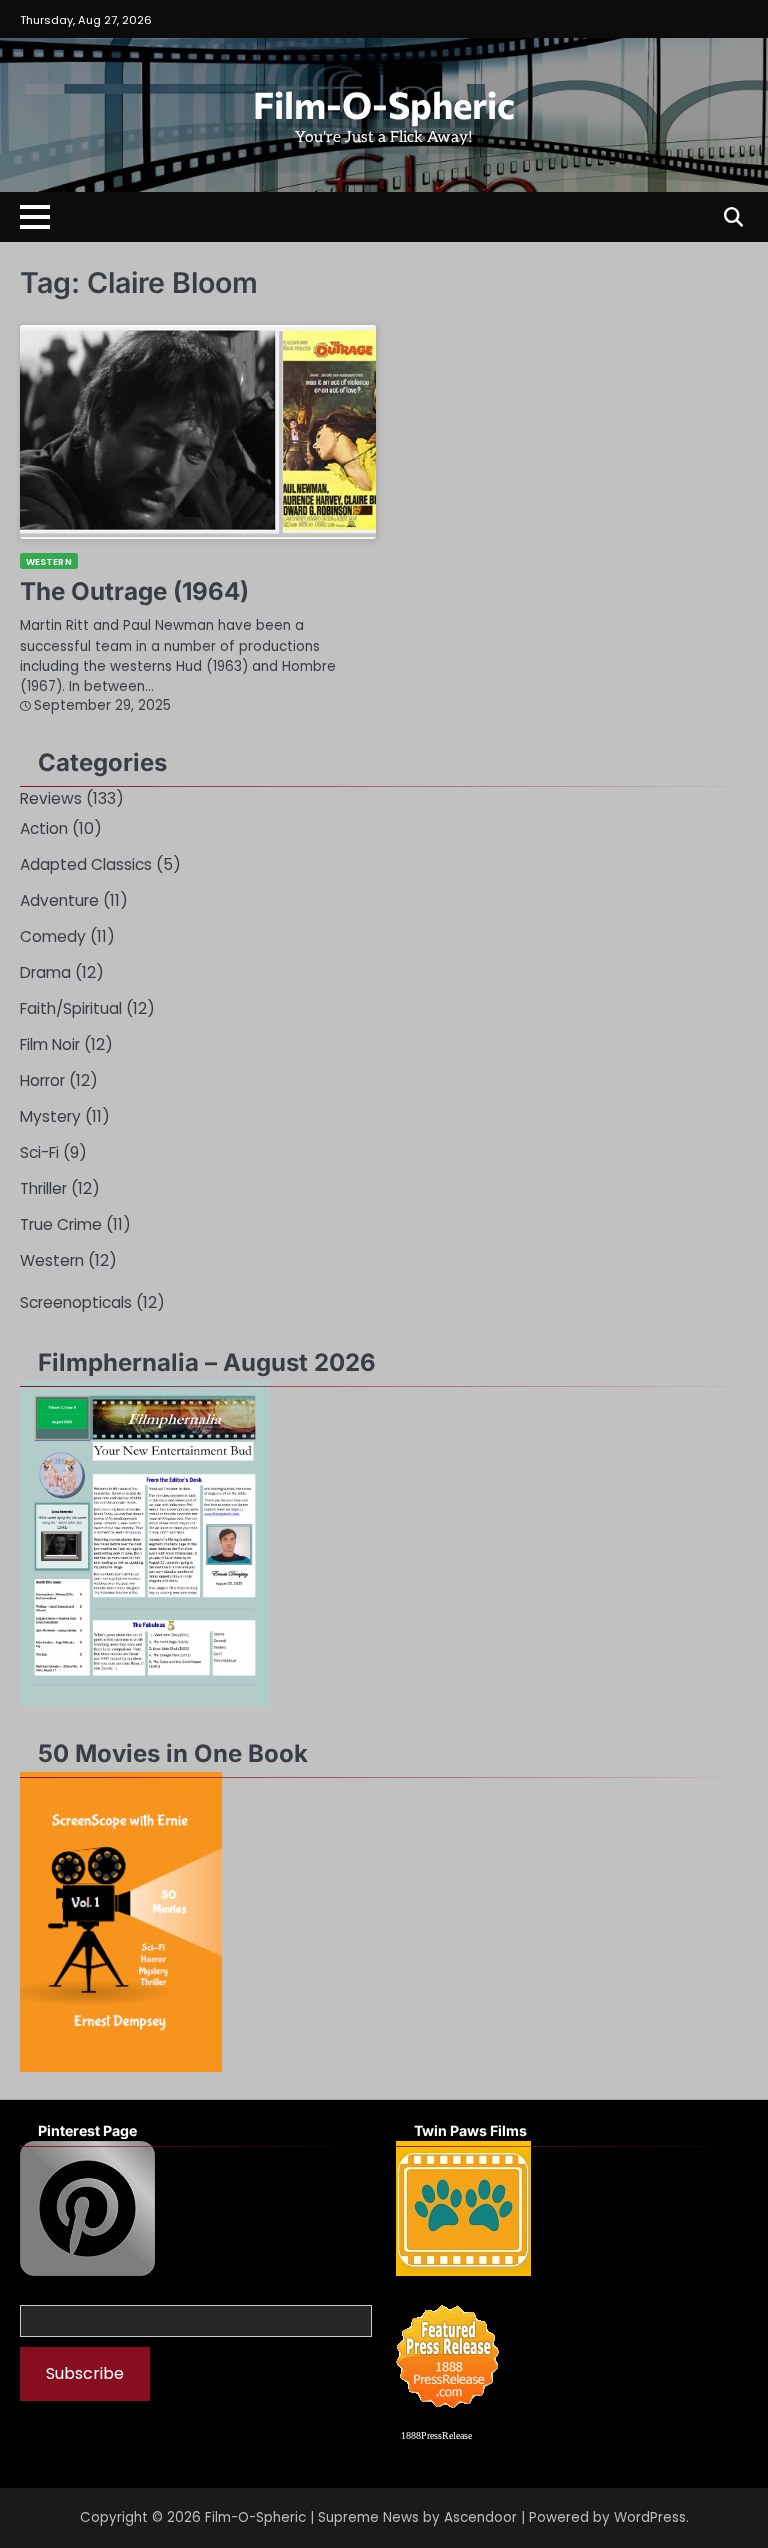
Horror (42, 1080)
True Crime (61, 1224)
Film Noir (50, 1044)
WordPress (650, 2517)
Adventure (59, 900)
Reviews (51, 798)
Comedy (53, 936)
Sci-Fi (39, 1152)
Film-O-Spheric (384, 104)
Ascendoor (480, 2517)
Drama (45, 972)
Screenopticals (76, 1302)
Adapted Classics (86, 864)
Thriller (43, 1188)
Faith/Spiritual (71, 1008)
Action (44, 828)
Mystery (50, 1116)
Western (49, 561)
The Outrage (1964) (134, 591)
